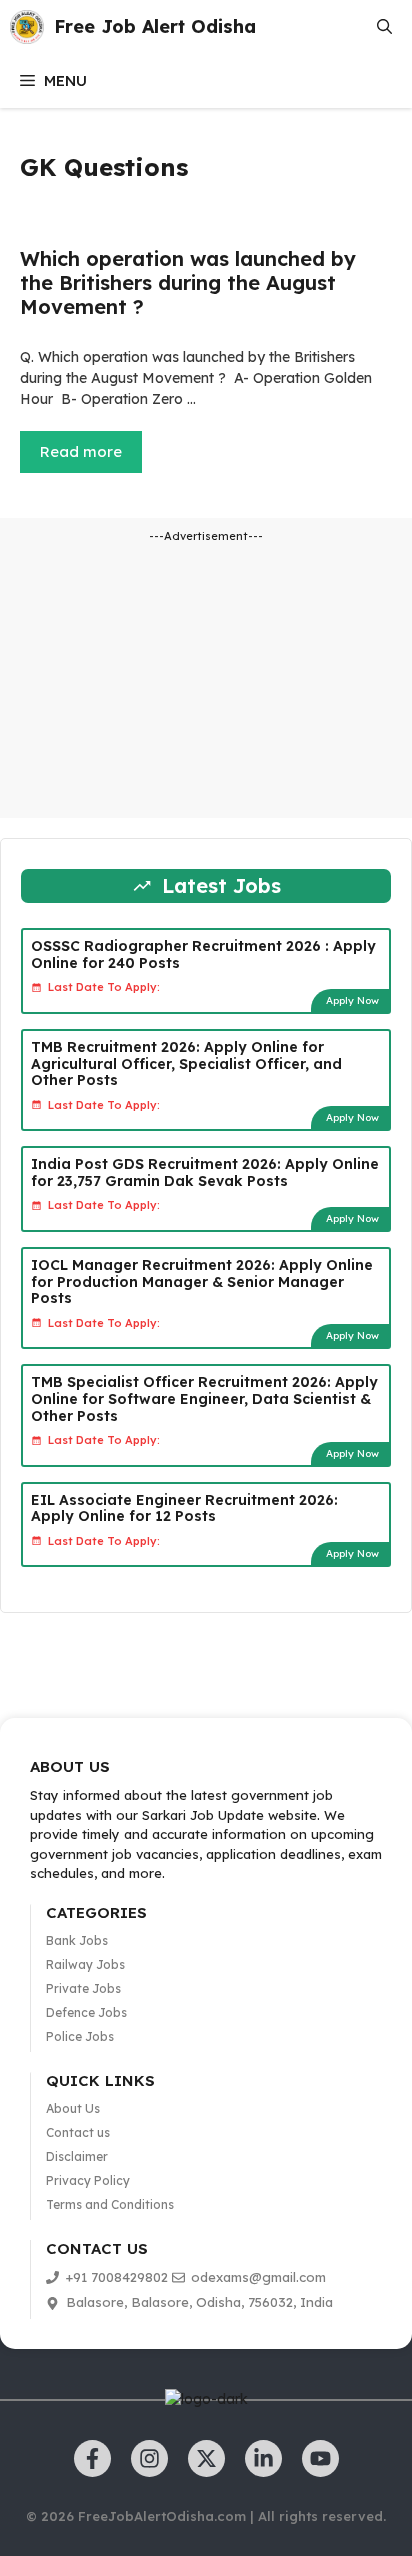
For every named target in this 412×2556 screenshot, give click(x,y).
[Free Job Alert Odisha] (27, 27)
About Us (73, 2108)
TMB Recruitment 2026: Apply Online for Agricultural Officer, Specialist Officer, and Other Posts (186, 1064)
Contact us (78, 2132)
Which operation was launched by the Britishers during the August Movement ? (188, 282)
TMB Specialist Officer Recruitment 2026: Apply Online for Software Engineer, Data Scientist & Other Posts (204, 1399)
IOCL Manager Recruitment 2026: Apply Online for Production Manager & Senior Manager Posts (202, 1282)
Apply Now (352, 1000)
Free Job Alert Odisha (155, 26)
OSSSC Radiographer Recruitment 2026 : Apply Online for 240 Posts (203, 954)
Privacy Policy (88, 2180)
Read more (81, 451)
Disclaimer (77, 2156)
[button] (384, 27)
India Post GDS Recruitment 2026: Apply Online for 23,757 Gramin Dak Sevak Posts (205, 1172)
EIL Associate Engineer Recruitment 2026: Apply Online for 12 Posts (184, 1508)
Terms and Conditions (110, 2204)
